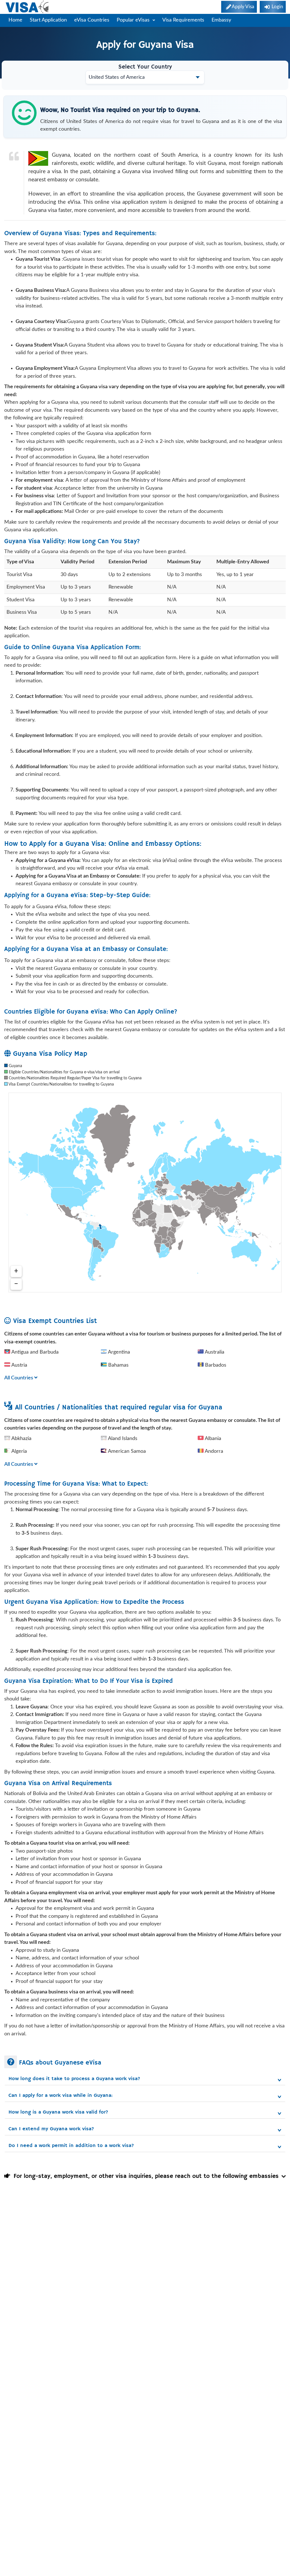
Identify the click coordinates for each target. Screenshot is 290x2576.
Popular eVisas (134, 20)
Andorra (213, 1451)
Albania (212, 1439)
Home (15, 20)
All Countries (19, 1378)
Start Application (48, 20)
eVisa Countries (92, 20)
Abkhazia (21, 1439)
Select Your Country (145, 67)
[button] (145, 2079)
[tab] (145, 2078)
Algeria (19, 1451)
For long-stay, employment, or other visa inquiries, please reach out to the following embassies (144, 2176)
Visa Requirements (183, 20)
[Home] (28, 7)
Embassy (221, 20)
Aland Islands (122, 1439)
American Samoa (126, 1451)
